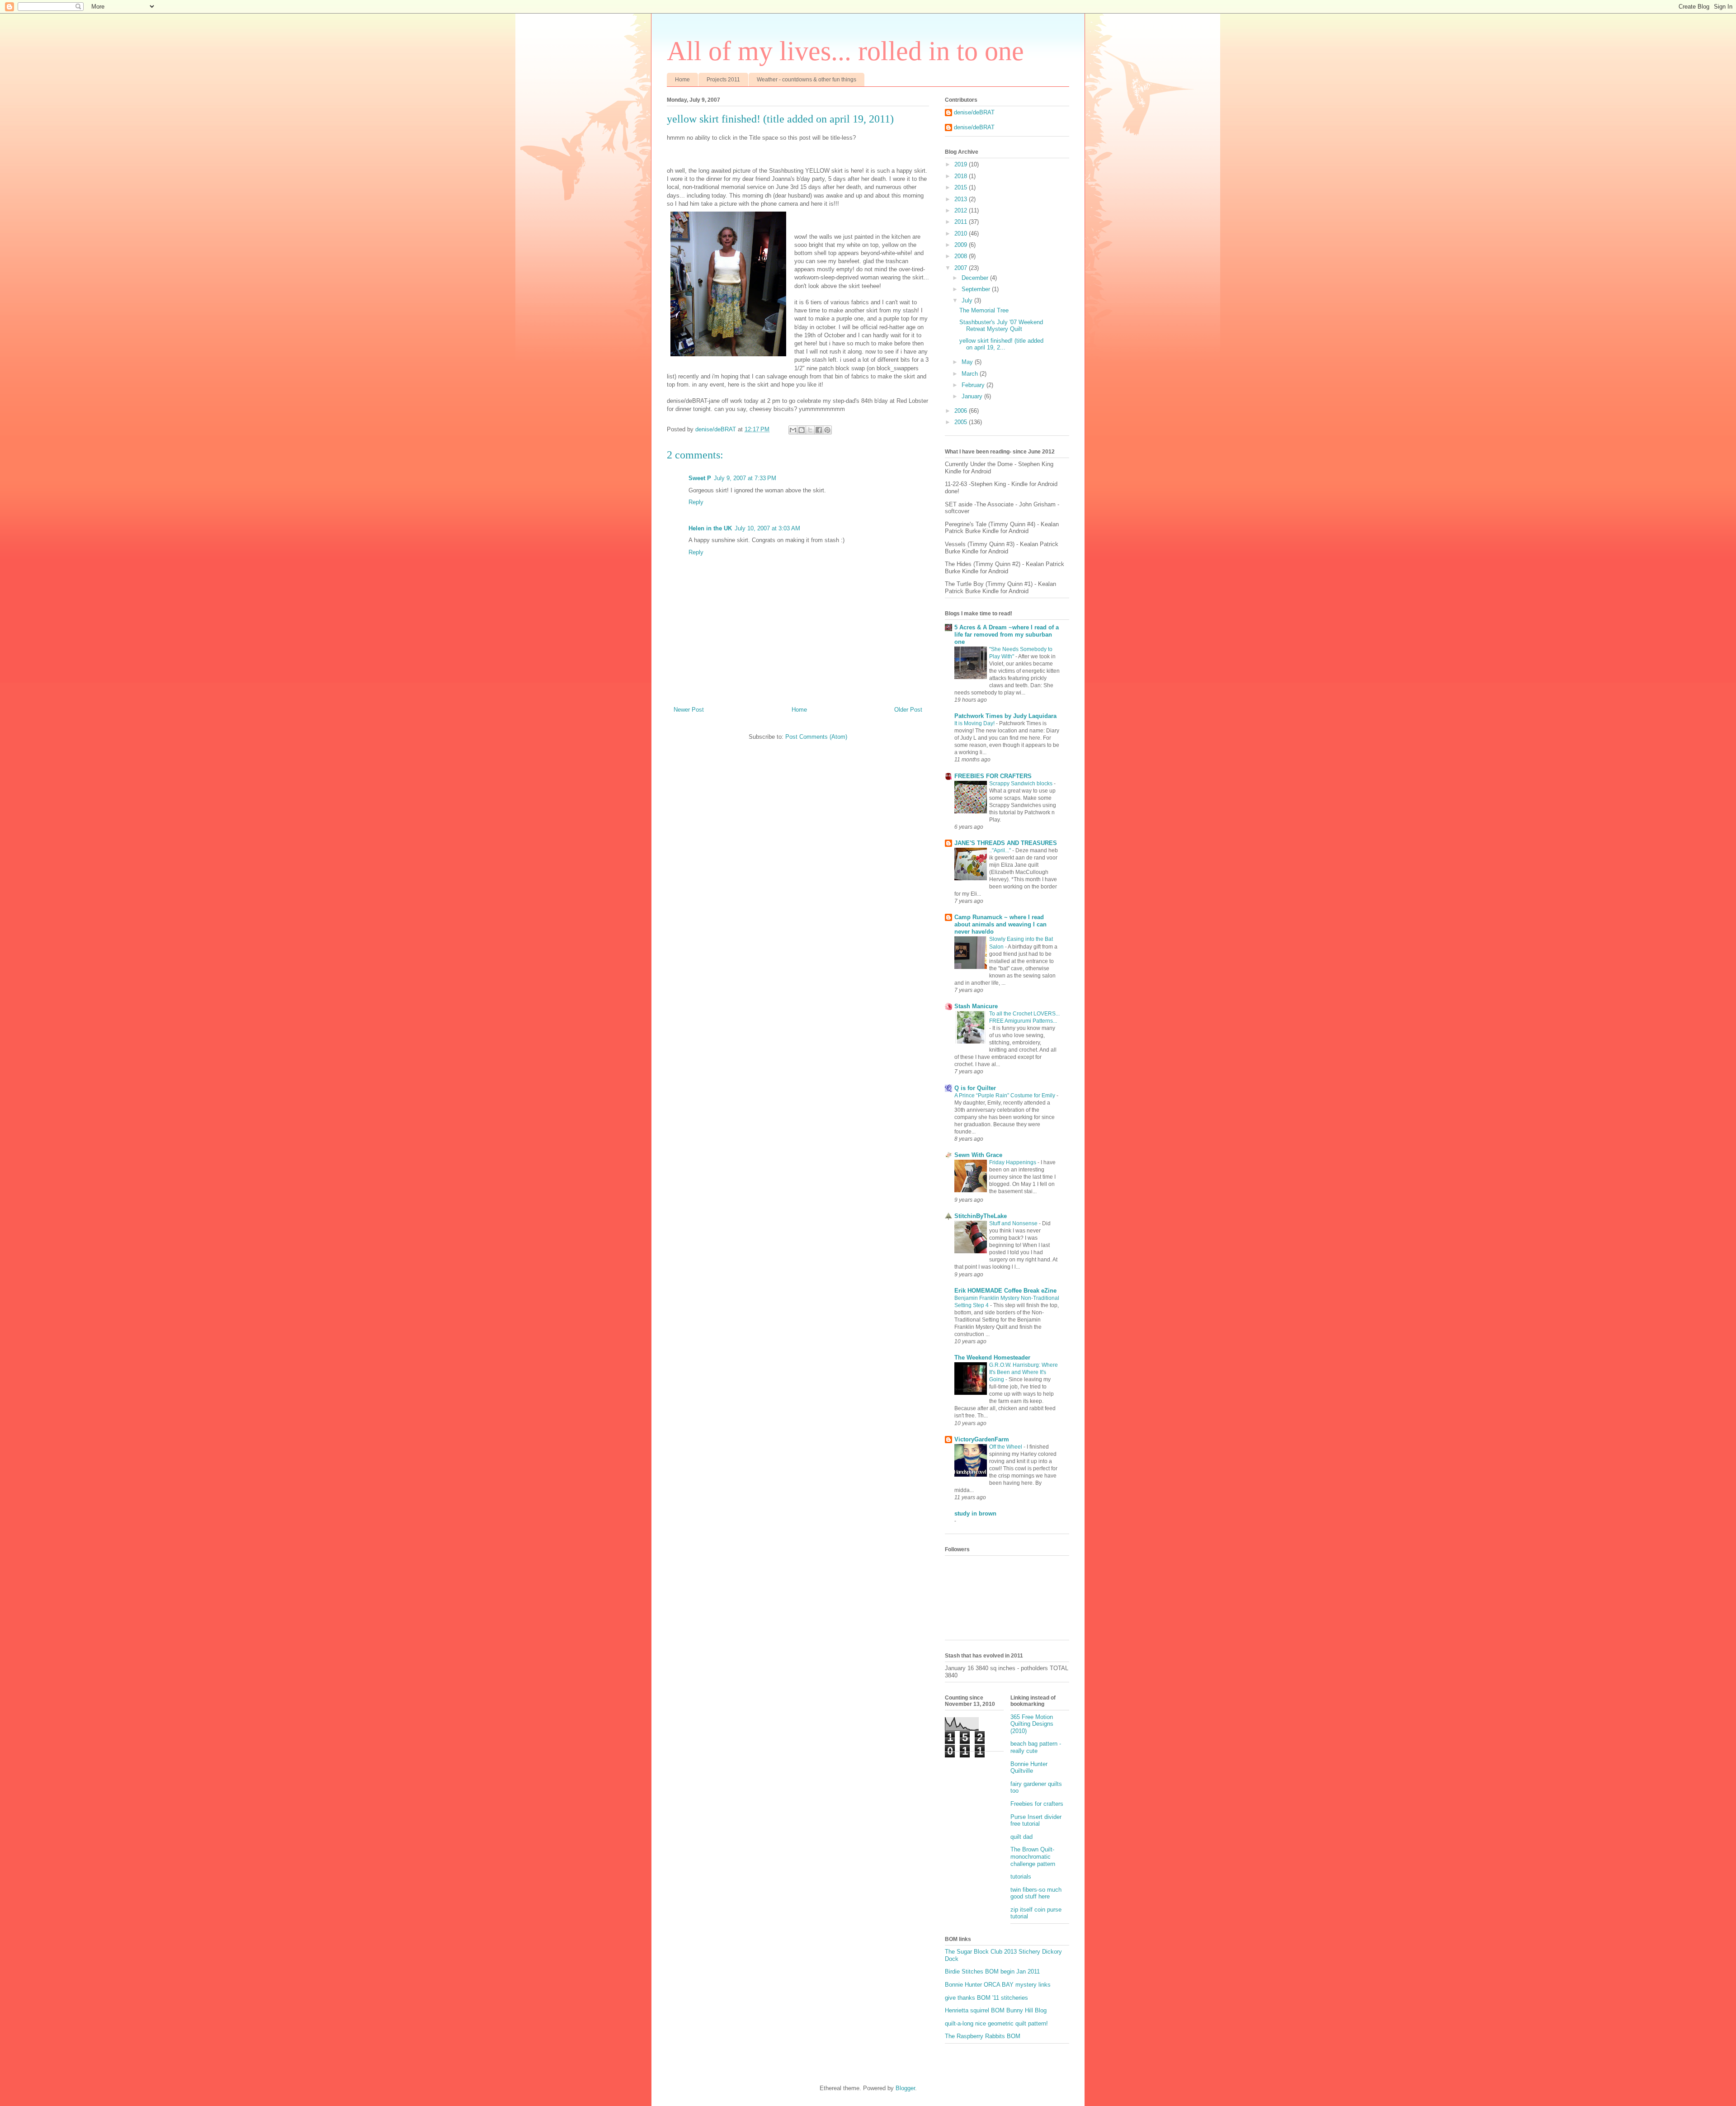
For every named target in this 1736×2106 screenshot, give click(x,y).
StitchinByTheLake (981, 1216)
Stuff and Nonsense (1014, 1223)
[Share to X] (810, 430)
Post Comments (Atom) (816, 737)
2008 (962, 256)
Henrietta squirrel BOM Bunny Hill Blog (996, 2010)
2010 (962, 234)
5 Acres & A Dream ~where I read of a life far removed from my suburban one (1007, 635)
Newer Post (689, 710)
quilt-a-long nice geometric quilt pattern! (996, 2023)
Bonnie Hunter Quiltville (1029, 1768)
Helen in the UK (710, 528)
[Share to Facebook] (819, 430)
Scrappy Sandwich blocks (1021, 784)
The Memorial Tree (984, 310)
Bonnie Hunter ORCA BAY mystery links (998, 1985)
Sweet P (700, 478)
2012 (962, 210)
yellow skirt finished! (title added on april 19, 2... (1001, 344)
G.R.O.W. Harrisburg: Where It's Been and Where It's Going (1024, 1372)
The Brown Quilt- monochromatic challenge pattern (1033, 1856)
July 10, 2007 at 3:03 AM (767, 528)
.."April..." (1001, 850)
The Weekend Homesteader (992, 1358)
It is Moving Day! (975, 723)
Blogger (905, 2088)
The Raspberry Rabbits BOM (983, 2036)
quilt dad (1021, 1837)
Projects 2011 (723, 80)
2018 (962, 176)
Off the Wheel (1006, 1447)
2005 (962, 422)
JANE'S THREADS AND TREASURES (1006, 843)
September (977, 289)
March (971, 374)
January (973, 396)
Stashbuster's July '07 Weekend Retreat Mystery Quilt (1001, 326)
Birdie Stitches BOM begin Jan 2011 (992, 1971)
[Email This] (793, 430)
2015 (962, 187)
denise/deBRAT (974, 112)
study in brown (975, 1513)
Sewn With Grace (978, 1155)
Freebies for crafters (1037, 1804)
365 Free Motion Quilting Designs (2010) (1032, 1724)
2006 (962, 411)
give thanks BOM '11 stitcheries (986, 1998)
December (976, 278)
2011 (962, 222)
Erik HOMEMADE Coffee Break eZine (1005, 1291)
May (968, 362)
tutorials (1021, 1877)
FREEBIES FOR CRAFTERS (993, 776)
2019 (962, 164)
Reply (696, 502)
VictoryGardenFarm (982, 1439)
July (968, 300)
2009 (962, 245)
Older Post (908, 710)
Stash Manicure (976, 1006)
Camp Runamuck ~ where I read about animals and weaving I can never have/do (1000, 924)
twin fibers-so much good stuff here (1036, 1893)
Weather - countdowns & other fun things (807, 80)
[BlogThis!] (802, 430)
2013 (962, 199)
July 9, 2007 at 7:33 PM (745, 478)
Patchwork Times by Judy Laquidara (1005, 716)
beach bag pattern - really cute (1036, 1747)
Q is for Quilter (975, 1088)
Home (682, 80)
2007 (962, 268)
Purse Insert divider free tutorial (1036, 1820)
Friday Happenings (1013, 1162)
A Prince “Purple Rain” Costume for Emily (1005, 1095)
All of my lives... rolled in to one (845, 51)
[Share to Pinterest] (827, 430)
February (974, 385)
